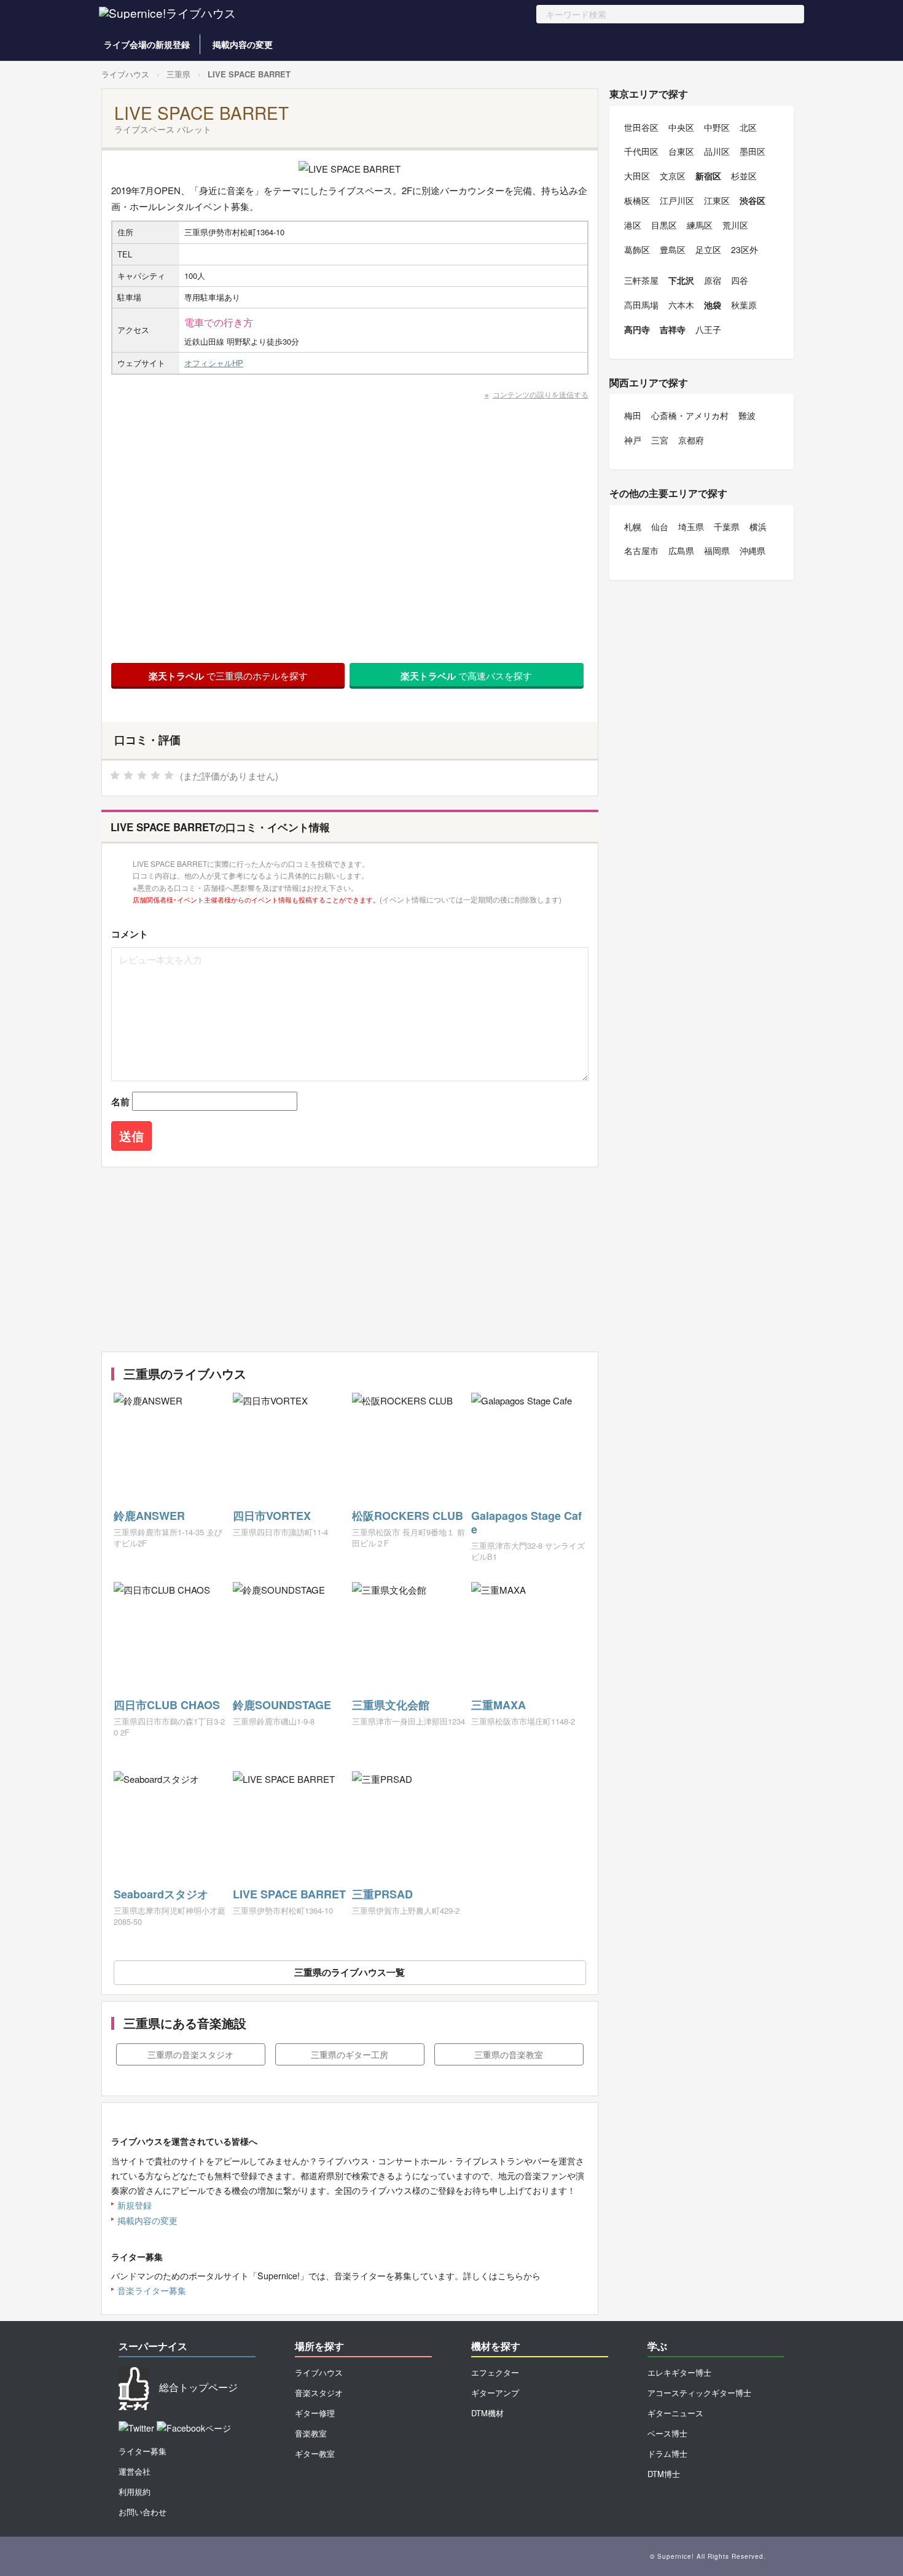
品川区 (717, 151)
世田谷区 (641, 127)
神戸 (633, 440)
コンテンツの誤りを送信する (541, 394)
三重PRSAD (382, 1894)
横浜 (758, 527)
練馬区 (700, 225)
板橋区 (637, 200)
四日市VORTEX (272, 1516)
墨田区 (752, 151)
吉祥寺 (673, 329)
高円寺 (637, 329)
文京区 (673, 176)
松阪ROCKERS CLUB (408, 1516)
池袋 (713, 305)
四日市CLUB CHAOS (167, 1705)
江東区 (717, 200)
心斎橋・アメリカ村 (690, 415)
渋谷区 (752, 200)
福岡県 (717, 550)
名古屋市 (641, 550)
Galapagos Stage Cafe (526, 1522)
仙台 (660, 527)
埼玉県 (691, 527)
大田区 (637, 176)
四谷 (740, 280)
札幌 (633, 527)
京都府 (691, 440)
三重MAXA (498, 1705)
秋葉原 (744, 305)
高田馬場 (641, 305)
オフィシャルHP (214, 363)
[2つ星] (128, 775)
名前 (120, 1102)
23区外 (745, 249)
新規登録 (135, 2205)
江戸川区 (677, 200)
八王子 (708, 329)
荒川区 (735, 225)
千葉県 (727, 527)
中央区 (681, 127)
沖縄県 (752, 550)
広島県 (681, 550)
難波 (747, 415)
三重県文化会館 (391, 1705)
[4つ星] (155, 775)
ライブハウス (125, 74)
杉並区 (744, 176)
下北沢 (681, 280)
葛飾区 (637, 249)
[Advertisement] (350, 1259)
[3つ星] (142, 775)
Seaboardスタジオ (161, 1894)
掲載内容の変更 (243, 44)
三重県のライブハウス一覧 (350, 1972)
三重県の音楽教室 (509, 2054)
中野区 (717, 127)
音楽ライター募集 (152, 2290)
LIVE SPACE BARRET (289, 1894)
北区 (748, 127)
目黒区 (664, 225)
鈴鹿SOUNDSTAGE (282, 1705)
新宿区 (708, 176)
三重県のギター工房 (350, 2054)
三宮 (660, 440)
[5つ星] (169, 775)
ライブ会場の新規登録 (147, 44)
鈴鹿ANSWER (149, 1516)
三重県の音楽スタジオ (190, 2054)
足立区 (708, 249)
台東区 (681, 151)
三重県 (178, 74)
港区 (633, 225)
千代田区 (641, 151)
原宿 (713, 280)
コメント (130, 934)
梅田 (633, 415)
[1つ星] (115, 775)
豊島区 (673, 249)
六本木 (681, 305)
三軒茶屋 (641, 280)
